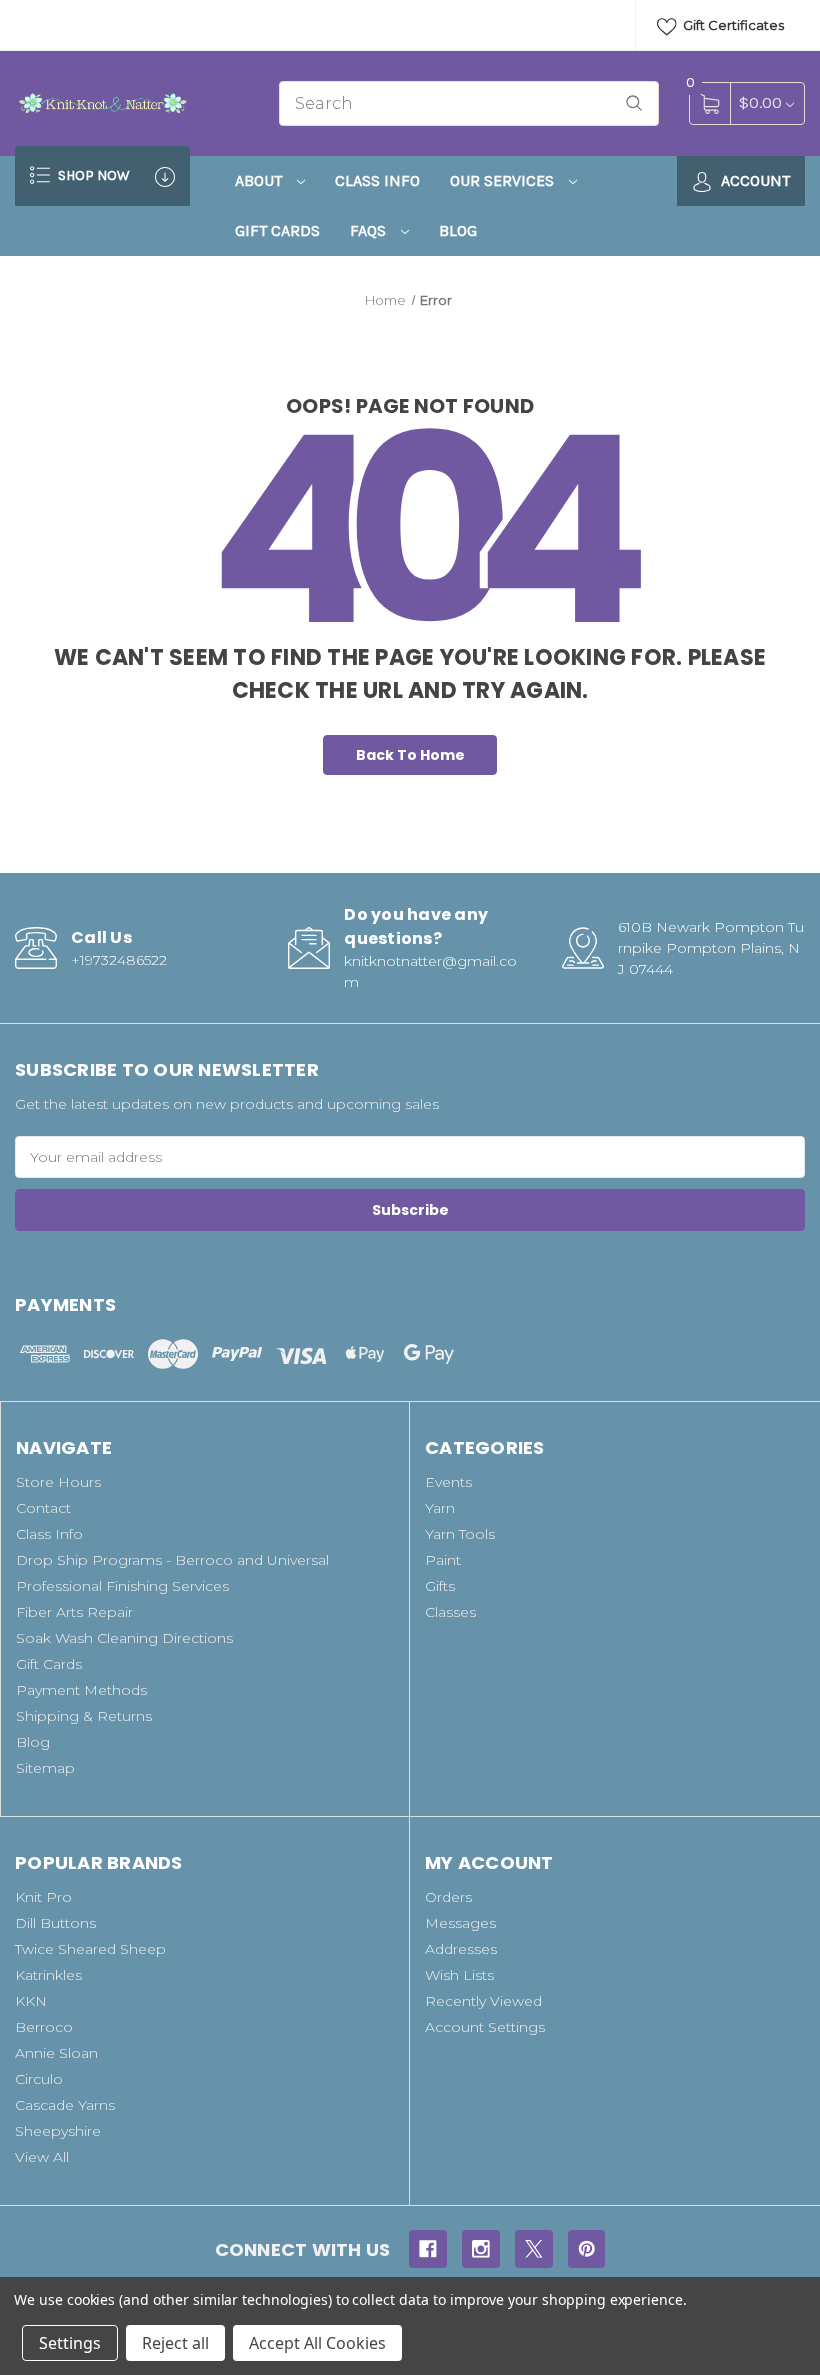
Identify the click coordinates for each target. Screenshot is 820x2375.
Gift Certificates (732, 25)
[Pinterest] (587, 2249)
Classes (450, 1612)
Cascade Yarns (65, 2105)
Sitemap (45, 1768)
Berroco (44, 2027)
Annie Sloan (56, 2053)
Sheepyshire (58, 2131)
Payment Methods (81, 1690)
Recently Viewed (483, 2001)
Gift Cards (277, 230)
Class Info (377, 180)
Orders (448, 1897)
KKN (31, 2001)
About (260, 180)
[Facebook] (428, 2249)
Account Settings (485, 2027)
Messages (460, 1923)
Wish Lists (459, 1975)
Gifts (440, 1586)
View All (42, 2157)
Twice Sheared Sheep (90, 1949)
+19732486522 (119, 960)
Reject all (175, 2343)
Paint (443, 1560)
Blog (458, 230)
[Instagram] (481, 2249)
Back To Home (410, 755)
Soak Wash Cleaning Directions (124, 1638)
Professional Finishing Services (122, 1586)
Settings (70, 2343)
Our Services (504, 180)
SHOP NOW (92, 175)
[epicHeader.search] (634, 103)
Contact (43, 1508)
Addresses (461, 1949)
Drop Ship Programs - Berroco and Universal (172, 1560)
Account (753, 180)
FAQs (370, 230)
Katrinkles (48, 1975)
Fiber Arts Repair (74, 1612)
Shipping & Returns (84, 1716)
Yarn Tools (460, 1534)
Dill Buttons (55, 1923)
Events (448, 1482)
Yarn (440, 1508)
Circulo (39, 2079)
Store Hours (58, 1482)
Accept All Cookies (317, 2343)
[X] (534, 2249)
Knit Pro (43, 1897)
